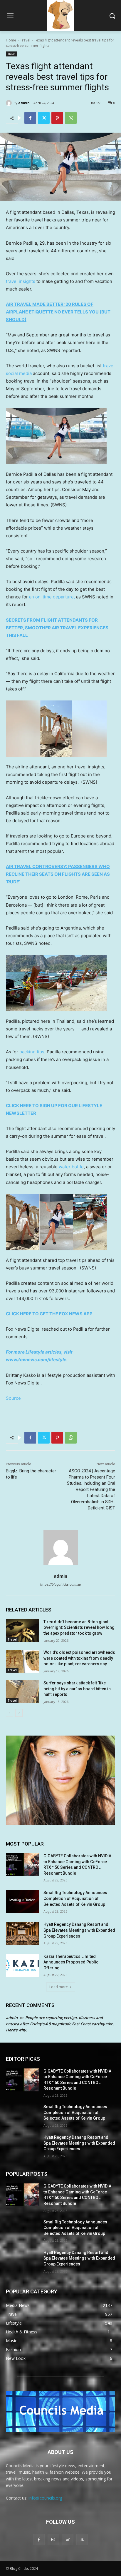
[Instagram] (53, 2539)
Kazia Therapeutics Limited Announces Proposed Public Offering (71, 1962)
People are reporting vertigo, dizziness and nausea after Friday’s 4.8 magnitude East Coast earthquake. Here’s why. (60, 2024)
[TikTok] (68, 2539)
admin (24, 103)
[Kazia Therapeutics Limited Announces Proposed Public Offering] (22, 1965)
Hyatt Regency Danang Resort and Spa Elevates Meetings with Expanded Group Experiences (79, 1930)
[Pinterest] (57, 118)
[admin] (10, 103)
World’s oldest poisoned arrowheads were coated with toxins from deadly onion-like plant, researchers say (79, 1658)
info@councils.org (45, 2498)
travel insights (21, 281)
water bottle (71, 1167)
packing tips (32, 1052)
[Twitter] (44, 118)
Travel (25, 40)
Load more (59, 1987)
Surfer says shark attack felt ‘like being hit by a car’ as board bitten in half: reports (77, 1689)
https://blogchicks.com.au (60, 1584)
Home (11, 40)
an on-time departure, (52, 597)
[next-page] (19, 1713)
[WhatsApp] (71, 118)
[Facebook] (30, 118)
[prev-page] (10, 1713)
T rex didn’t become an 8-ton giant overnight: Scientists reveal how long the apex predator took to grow (79, 1627)
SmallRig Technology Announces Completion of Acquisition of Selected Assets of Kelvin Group (75, 1898)
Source (13, 1398)
